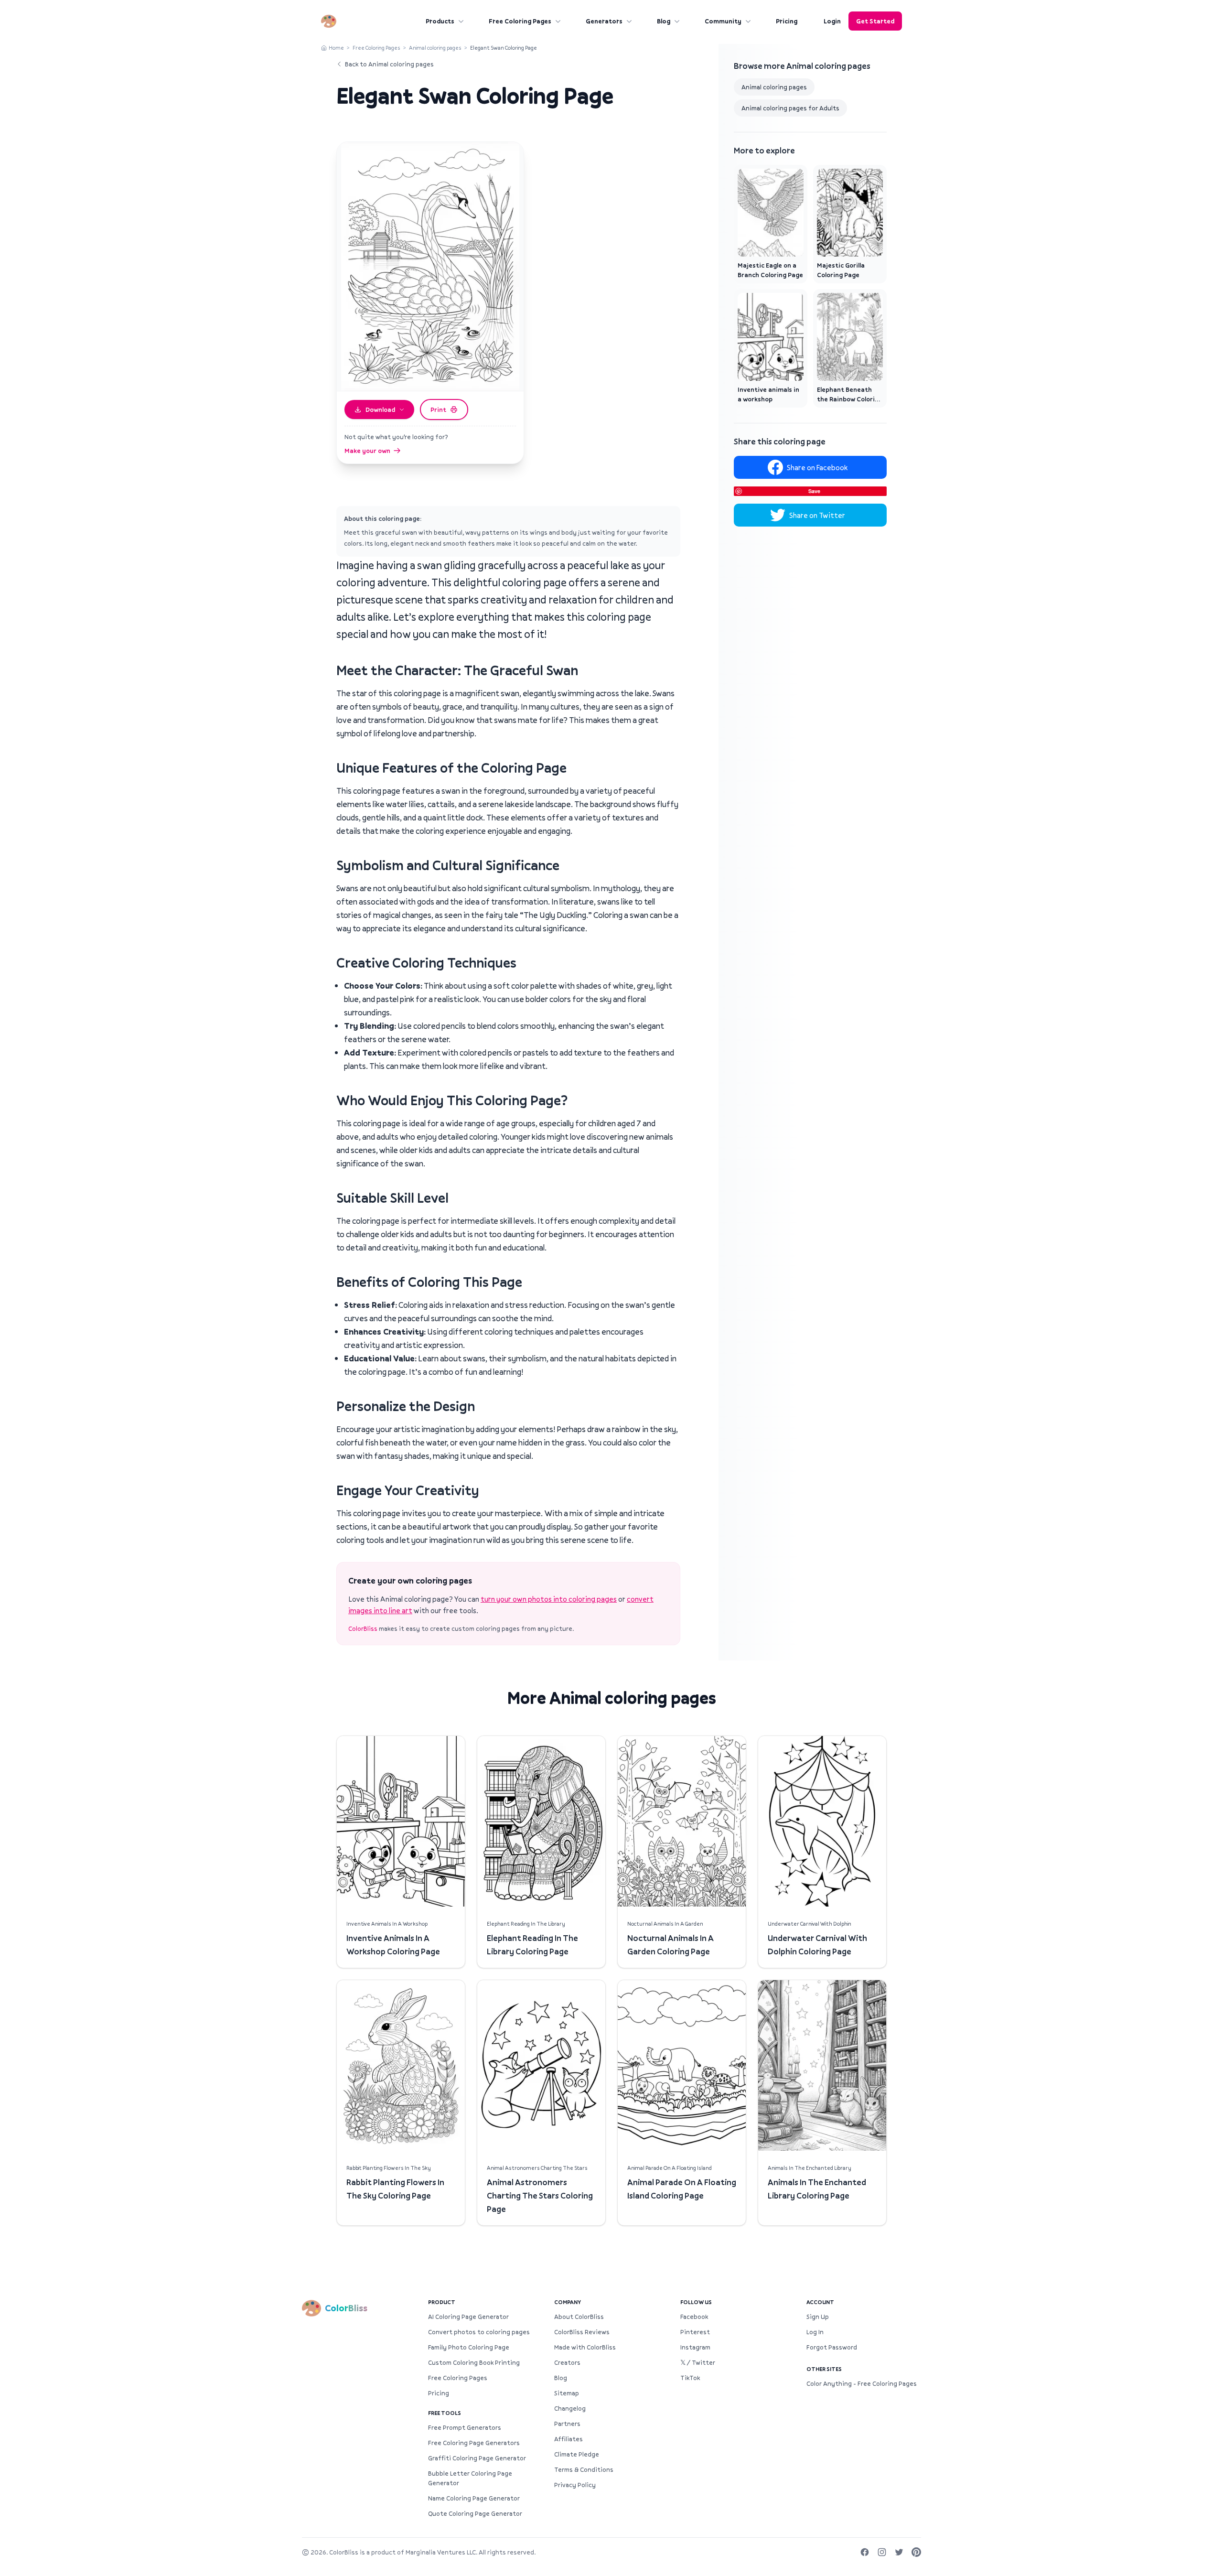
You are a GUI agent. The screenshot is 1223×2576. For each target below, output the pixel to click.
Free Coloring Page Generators (474, 2443)
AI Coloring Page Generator (468, 2317)
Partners (567, 2424)
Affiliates (569, 2439)
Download (380, 410)
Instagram (695, 2347)
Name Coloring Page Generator (474, 2498)
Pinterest (695, 2332)
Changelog (570, 2408)
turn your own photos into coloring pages (549, 1599)
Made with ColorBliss (585, 2347)
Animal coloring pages (435, 48)
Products (440, 21)
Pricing (787, 21)
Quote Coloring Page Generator (475, 2513)
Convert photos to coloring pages (479, 2332)
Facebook (694, 2317)
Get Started (875, 21)
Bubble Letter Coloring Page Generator (470, 2478)
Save (814, 491)
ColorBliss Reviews (582, 2332)
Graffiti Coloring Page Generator (477, 2458)
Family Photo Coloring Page (469, 2347)
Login (832, 21)
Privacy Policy (575, 2485)
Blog (664, 21)
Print (438, 410)
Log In (815, 2332)
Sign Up (818, 2317)
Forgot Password (832, 2347)
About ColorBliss (579, 2317)
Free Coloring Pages (520, 21)
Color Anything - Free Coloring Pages (862, 2383)
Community (723, 21)
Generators (604, 21)
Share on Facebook (817, 467)
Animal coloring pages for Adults (790, 108)
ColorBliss (363, 1628)
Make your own (367, 451)
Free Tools (445, 2413)
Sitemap (567, 2393)
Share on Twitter (817, 515)
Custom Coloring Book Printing (474, 2362)
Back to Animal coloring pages (389, 64)
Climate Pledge (577, 2454)
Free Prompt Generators (465, 2427)
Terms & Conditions (584, 2469)
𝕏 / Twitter (698, 2362)
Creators (567, 2362)
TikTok (690, 2378)
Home (336, 48)
